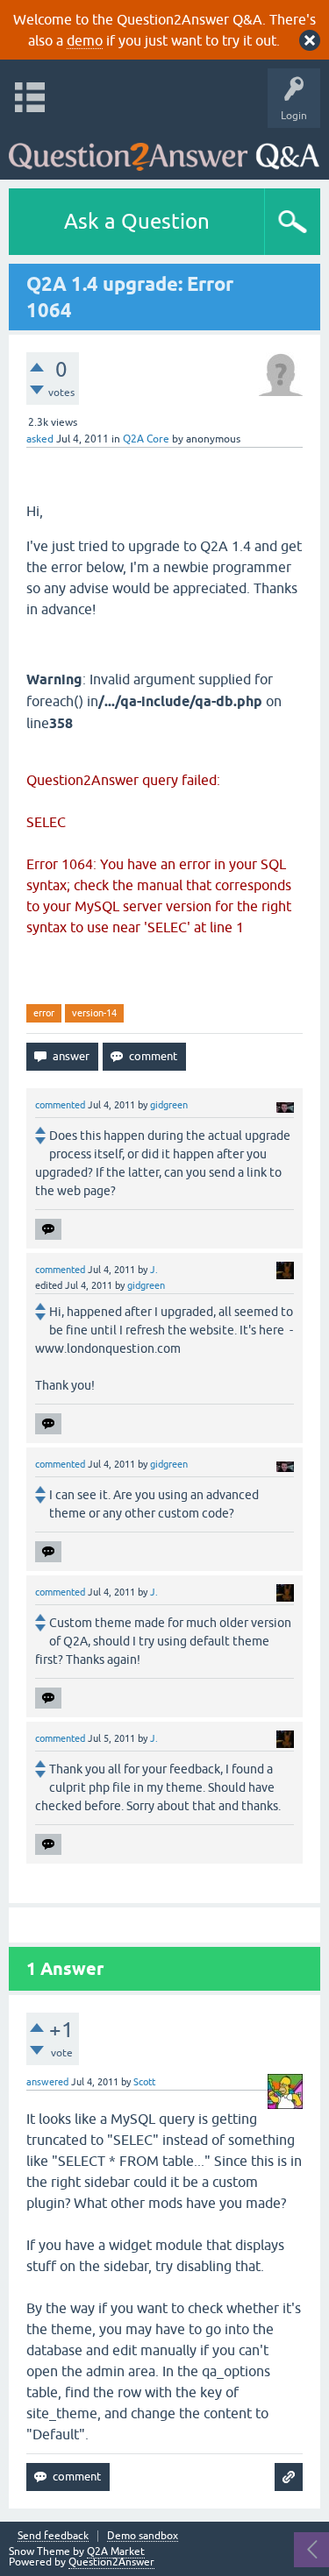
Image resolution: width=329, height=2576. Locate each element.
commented (60, 1105)
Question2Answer (111, 2562)
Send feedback (53, 2536)
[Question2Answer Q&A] (164, 149)
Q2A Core (146, 439)
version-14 (94, 1013)
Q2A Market (116, 2551)
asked (40, 439)
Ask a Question (137, 221)
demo (85, 40)
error (44, 1013)
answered (47, 2082)
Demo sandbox (143, 2536)
